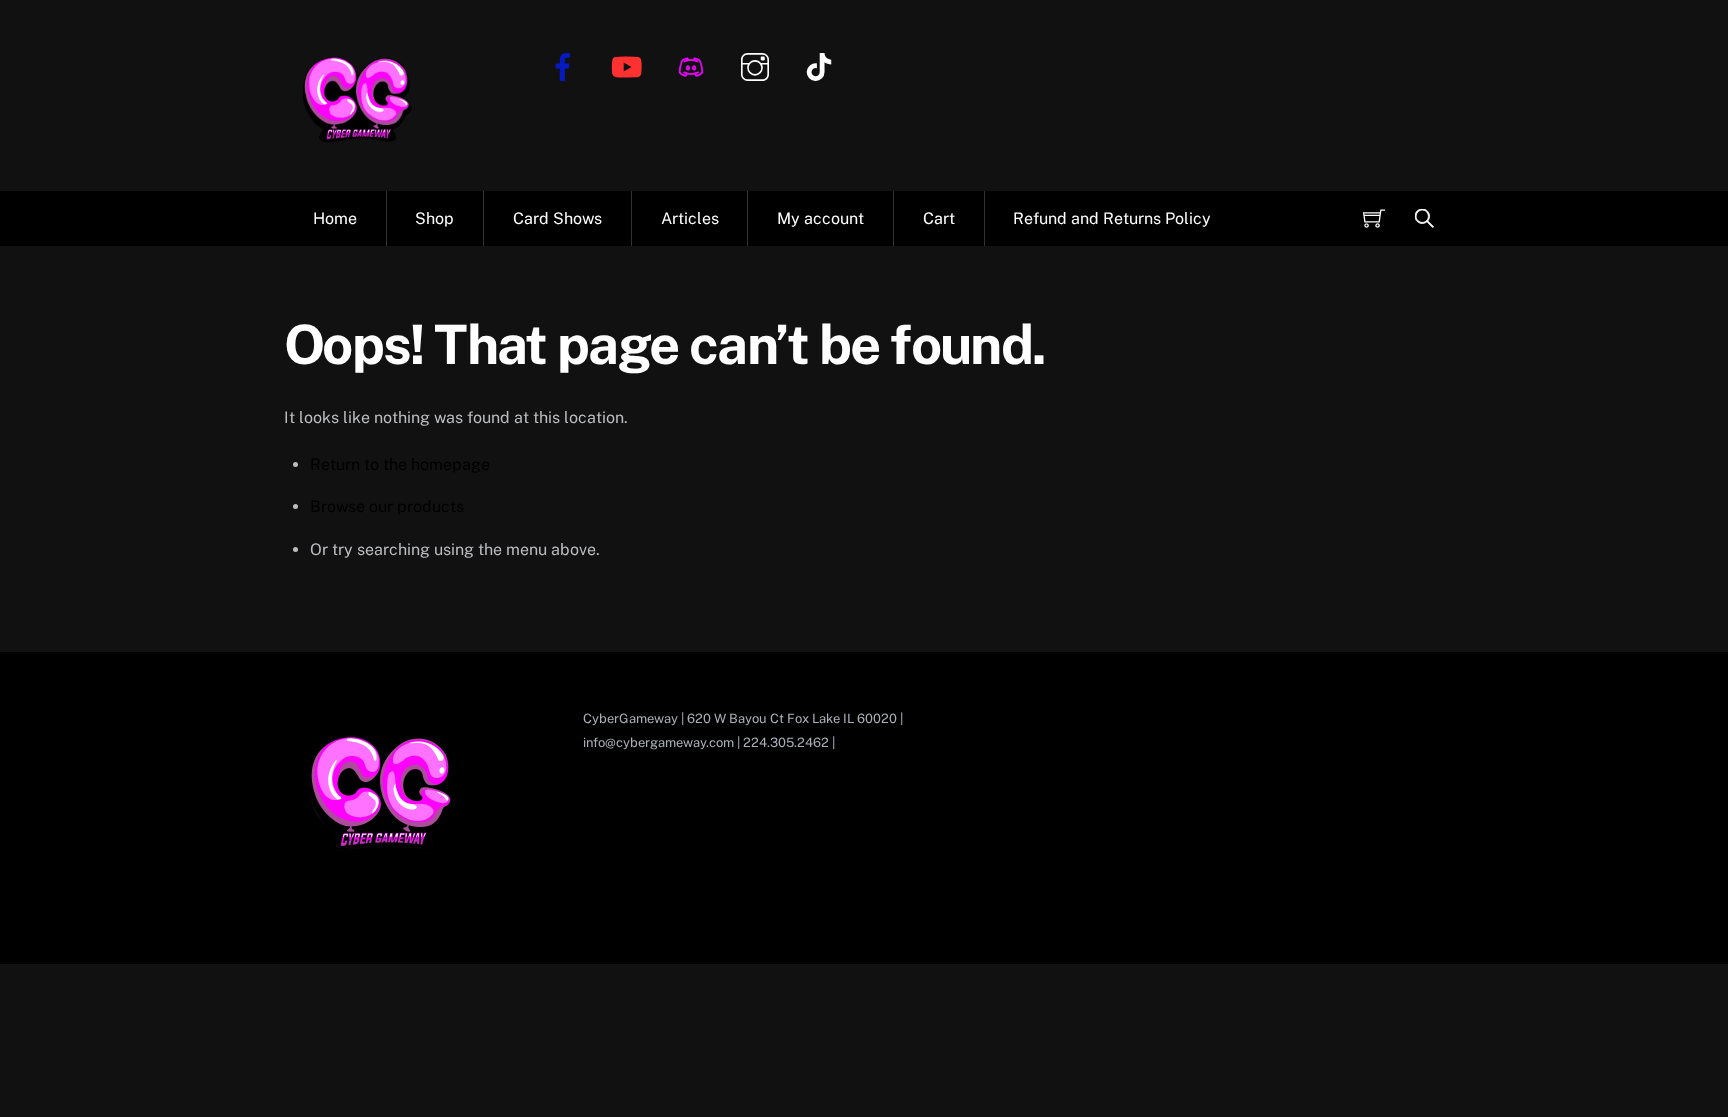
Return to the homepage (400, 464)
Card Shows (557, 218)
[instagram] (758, 65)
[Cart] (1374, 218)
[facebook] (566, 65)
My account (820, 218)
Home (335, 218)
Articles (690, 218)
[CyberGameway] (359, 160)
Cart (939, 218)
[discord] (694, 65)
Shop (434, 218)
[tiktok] (822, 65)
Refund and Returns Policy (1112, 218)
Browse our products (387, 506)
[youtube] (630, 65)
